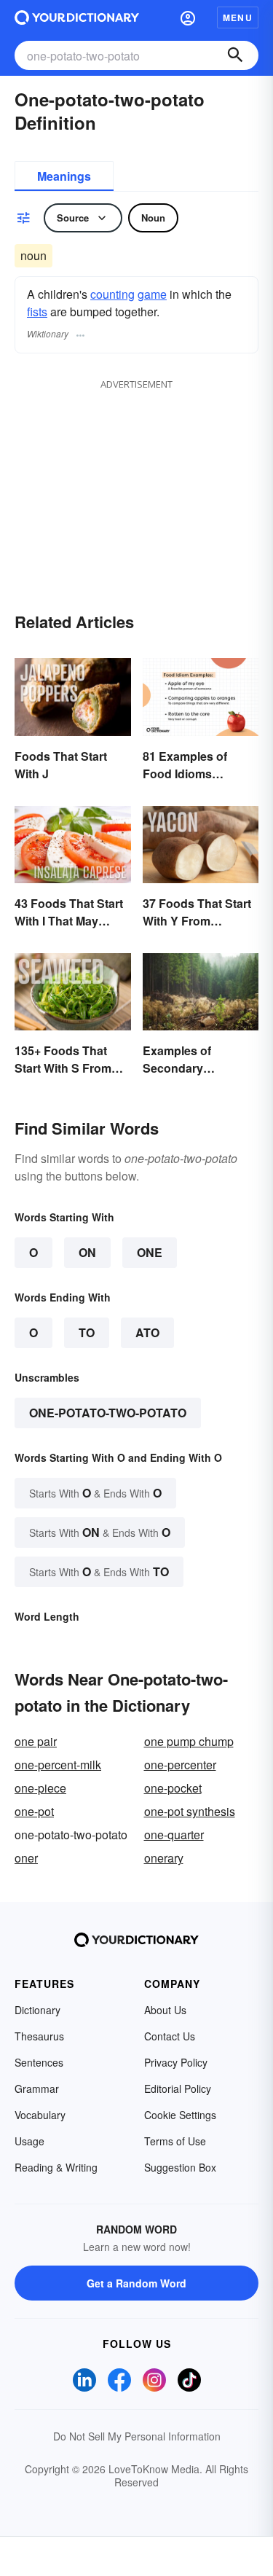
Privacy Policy (176, 2062)
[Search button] (235, 55)
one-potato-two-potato (108, 1413)
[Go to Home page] (77, 17)
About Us (165, 2010)
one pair (36, 1741)
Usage (29, 2141)
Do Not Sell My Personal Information (137, 2436)
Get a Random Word (136, 2283)
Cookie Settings (180, 2115)
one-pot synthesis (190, 1811)
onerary (164, 1858)
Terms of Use (175, 2141)
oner (26, 1858)
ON (87, 1252)
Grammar (37, 2088)
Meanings (64, 176)
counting (112, 294)
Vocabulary (40, 2115)
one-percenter (180, 1765)
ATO (147, 1332)
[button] (188, 17)
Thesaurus (39, 2036)
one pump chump (189, 1741)
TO (87, 1332)
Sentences (39, 2062)
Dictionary (37, 2010)
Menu (238, 17)
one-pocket (173, 1788)
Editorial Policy (178, 2088)
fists (37, 312)
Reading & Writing (56, 2167)
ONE (150, 1252)
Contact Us (170, 2036)
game (152, 294)
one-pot (34, 1811)
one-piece (40, 1788)
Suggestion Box (180, 2167)
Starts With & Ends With (95, 1493)
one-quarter (174, 1835)
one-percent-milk (58, 1765)
